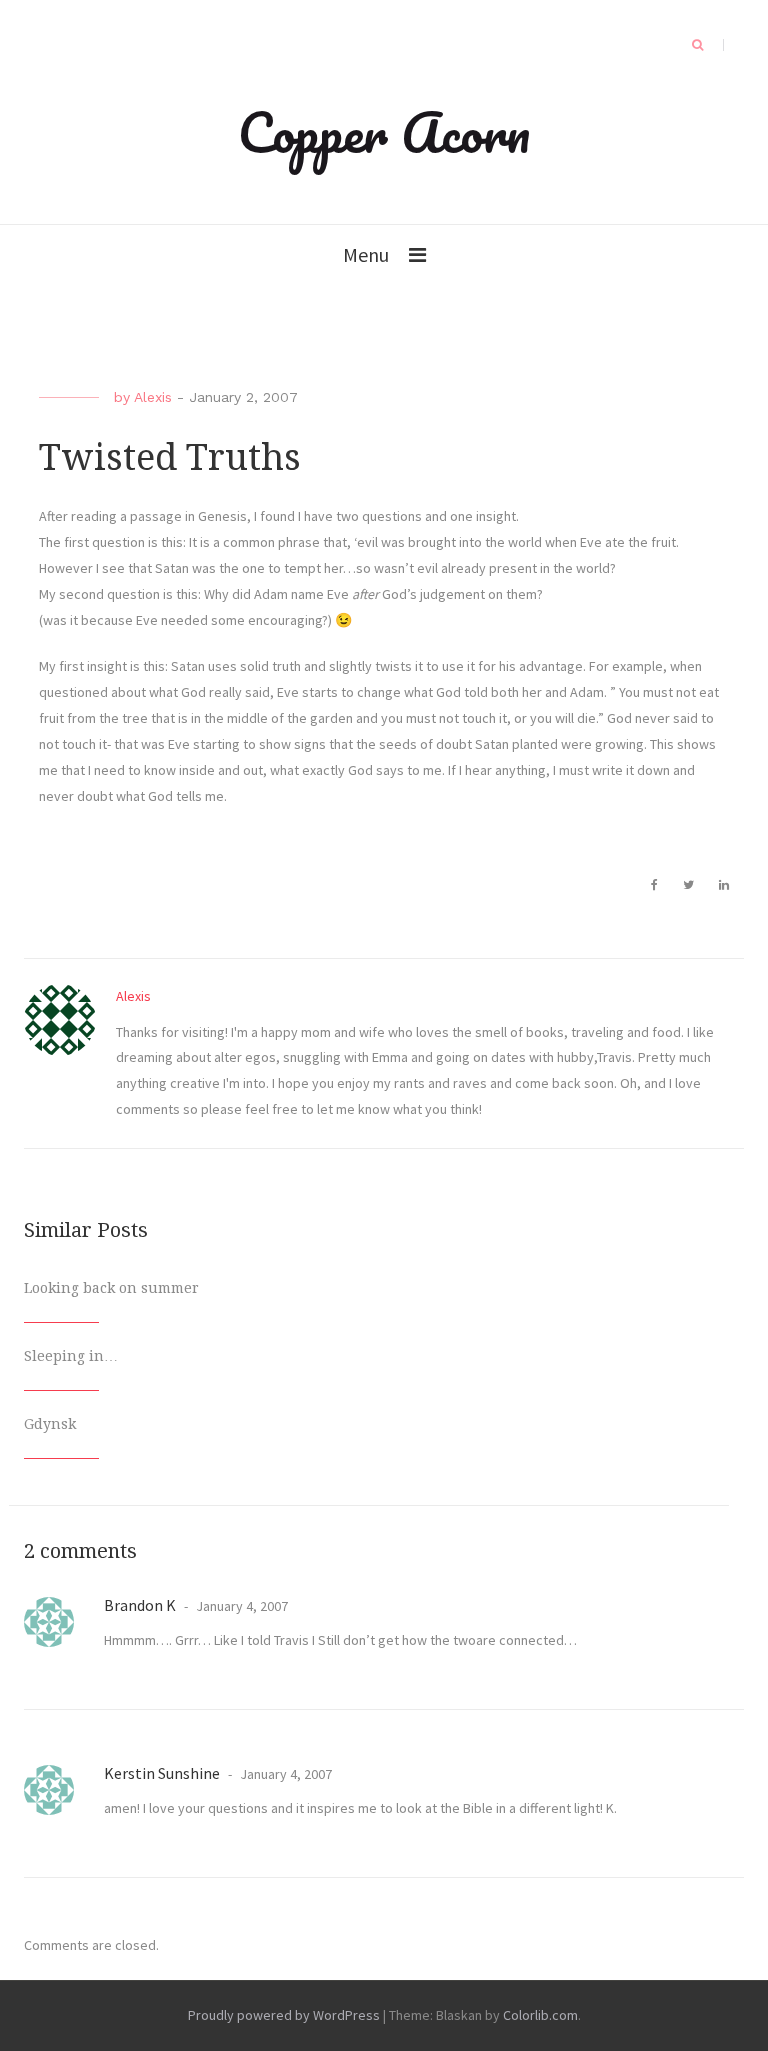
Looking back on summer (111, 1288)
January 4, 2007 (240, 1606)
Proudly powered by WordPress (284, 2015)
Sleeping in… (71, 1356)
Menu (366, 254)
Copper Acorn (384, 132)
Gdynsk (50, 1424)
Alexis (153, 397)
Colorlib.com (540, 2015)
